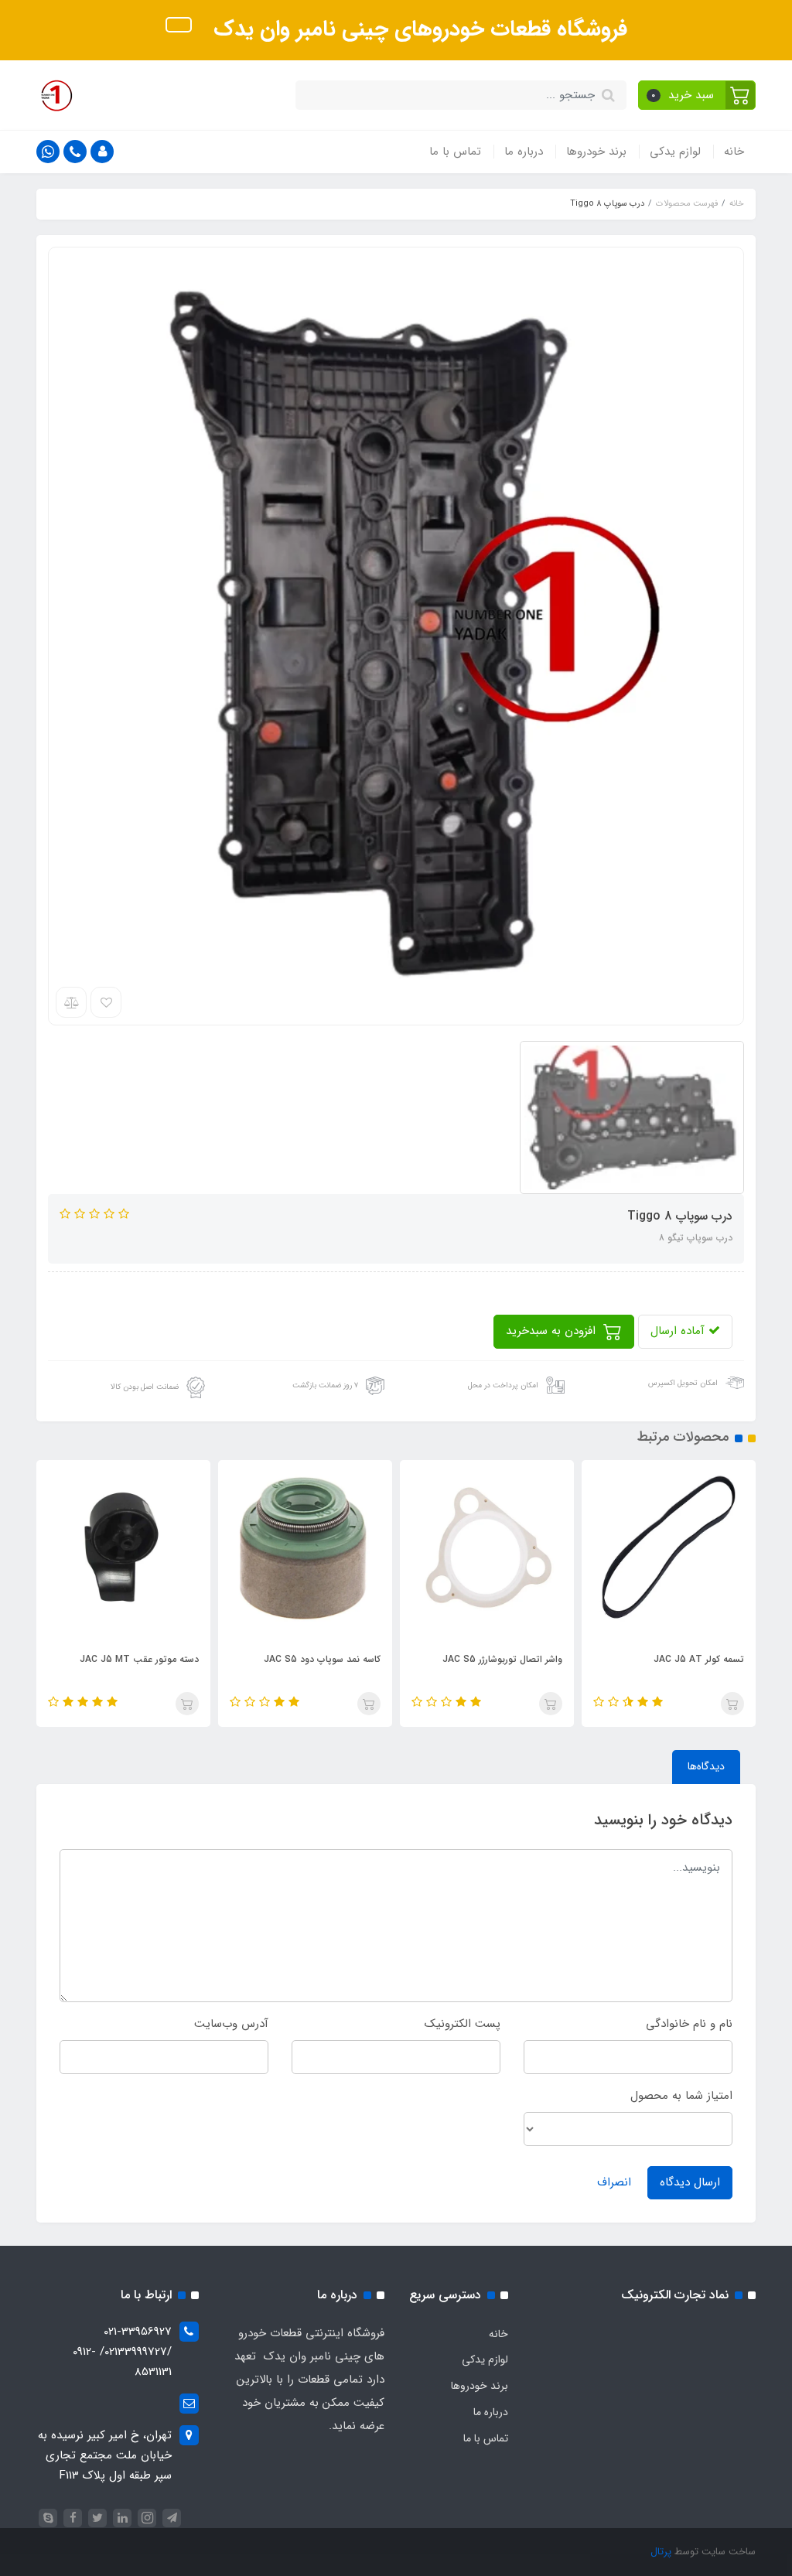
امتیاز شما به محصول (681, 2096)
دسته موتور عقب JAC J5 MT (139, 1659)
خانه (734, 152)
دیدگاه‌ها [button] (706, 1766)
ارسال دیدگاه (690, 2182)
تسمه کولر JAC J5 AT (699, 1659)
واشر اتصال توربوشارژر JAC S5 (502, 1659)
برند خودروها (596, 152)
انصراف (614, 2182)
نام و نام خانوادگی (689, 2024)
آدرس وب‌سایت (231, 2024)
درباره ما (524, 152)
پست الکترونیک (463, 2024)
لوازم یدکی (675, 152)
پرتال (661, 2552)
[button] (697, 95)
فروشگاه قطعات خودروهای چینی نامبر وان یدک (417, 29)
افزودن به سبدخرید (553, 1331)
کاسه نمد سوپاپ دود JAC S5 (322, 1659)
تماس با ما (455, 152)
